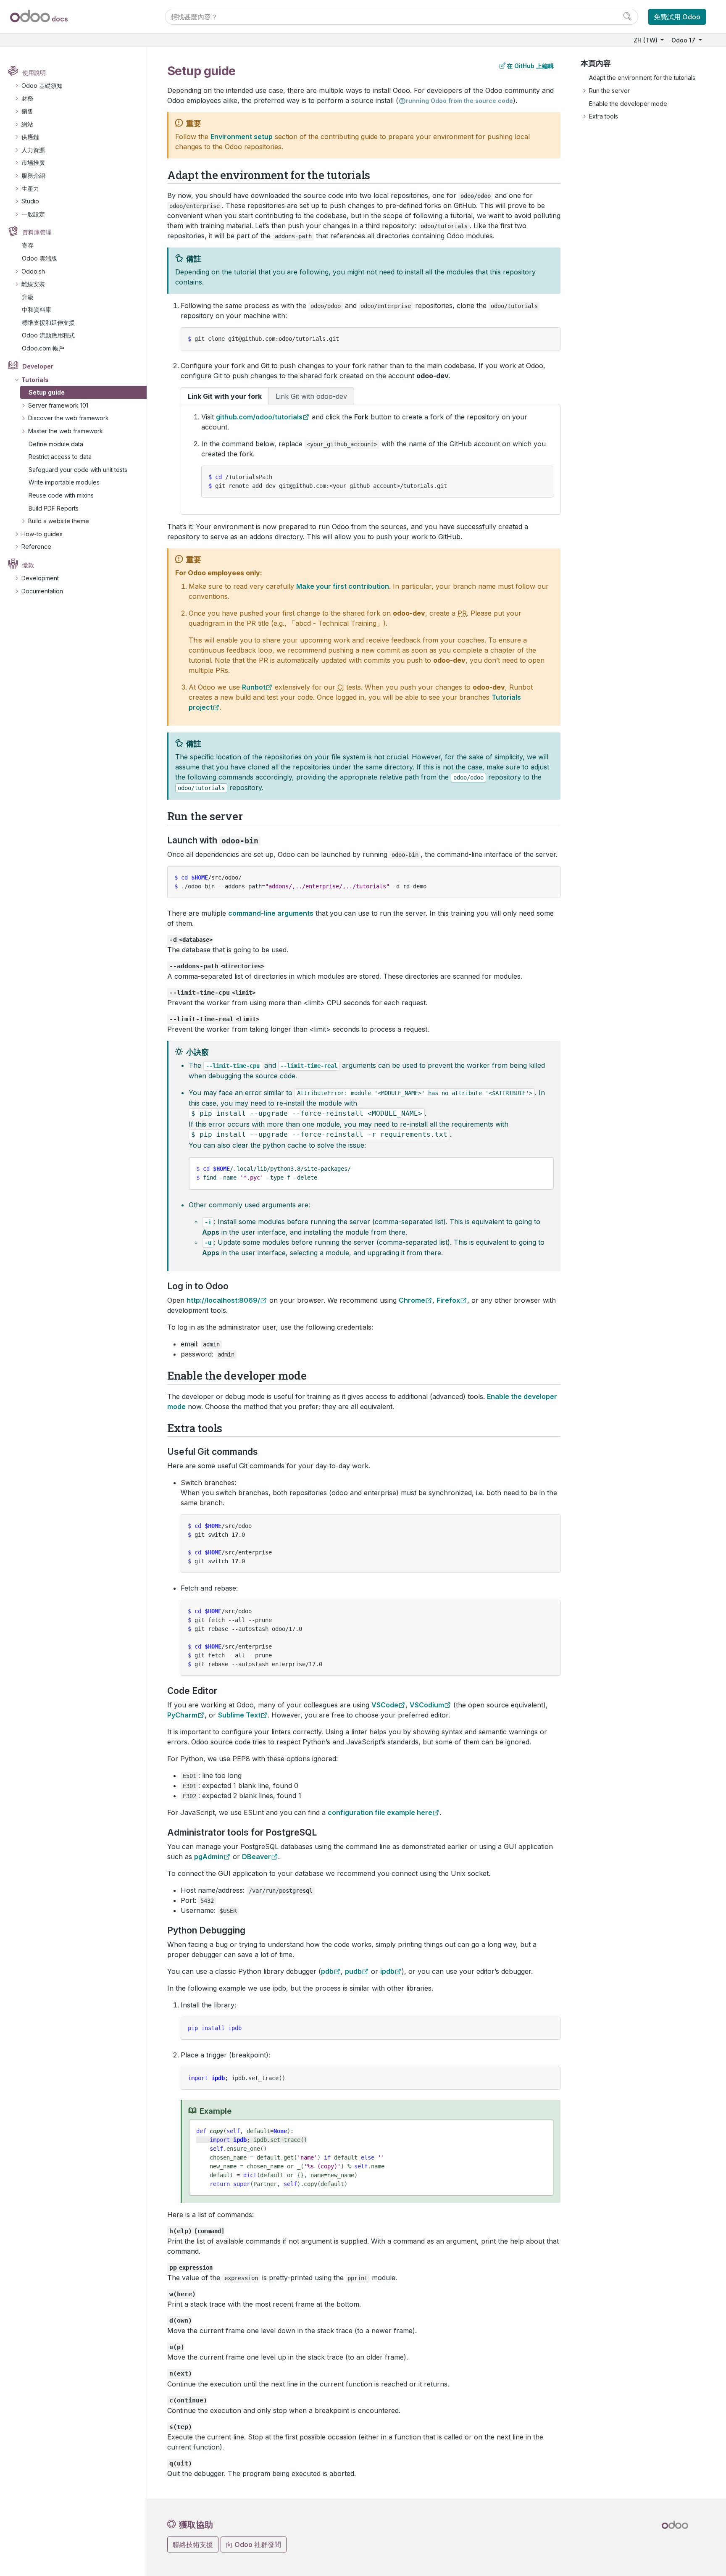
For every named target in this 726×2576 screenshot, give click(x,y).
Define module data (56, 444)
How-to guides (42, 534)
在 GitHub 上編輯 (530, 66)
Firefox (448, 1300)
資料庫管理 (37, 232)
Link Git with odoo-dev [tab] (311, 396)
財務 (27, 98)
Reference (36, 547)
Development (40, 578)
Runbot (254, 687)
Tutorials (35, 380)
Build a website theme (59, 521)
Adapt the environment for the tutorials (642, 78)
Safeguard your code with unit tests (78, 470)
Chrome (412, 1300)
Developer (38, 366)
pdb (327, 1971)
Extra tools (604, 116)
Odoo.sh (33, 271)
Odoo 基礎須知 (42, 86)
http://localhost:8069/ (223, 1300)
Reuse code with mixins (61, 495)
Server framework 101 (58, 405)
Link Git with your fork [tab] (225, 396)
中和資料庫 (37, 309)
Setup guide (47, 392)
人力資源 (33, 150)
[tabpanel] (371, 460)
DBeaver (256, 1857)
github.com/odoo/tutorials (259, 417)
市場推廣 (33, 162)
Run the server (609, 91)
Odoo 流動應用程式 (48, 335)
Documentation (42, 591)
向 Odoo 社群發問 (254, 2544)
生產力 (30, 188)
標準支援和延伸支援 (48, 323)
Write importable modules (64, 482)
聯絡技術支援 (193, 2544)
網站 (27, 124)
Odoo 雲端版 (39, 258)
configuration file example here (380, 1812)
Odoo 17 (684, 40)
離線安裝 (33, 284)
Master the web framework (66, 431)
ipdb (387, 1971)
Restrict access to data (60, 457)
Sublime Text (239, 1715)
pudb (353, 1971)
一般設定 (33, 214)
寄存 (28, 245)
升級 (28, 297)
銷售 (27, 111)
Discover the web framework (68, 418)
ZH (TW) (646, 40)
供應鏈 (30, 137)
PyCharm (182, 1715)
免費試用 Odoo (677, 17)
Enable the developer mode (628, 104)
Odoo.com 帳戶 (43, 348)
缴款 (28, 565)
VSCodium (427, 1705)
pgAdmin (209, 1857)
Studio (30, 201)
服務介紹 (33, 175)
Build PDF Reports (54, 508)
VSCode (385, 1705)
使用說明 (34, 72)
